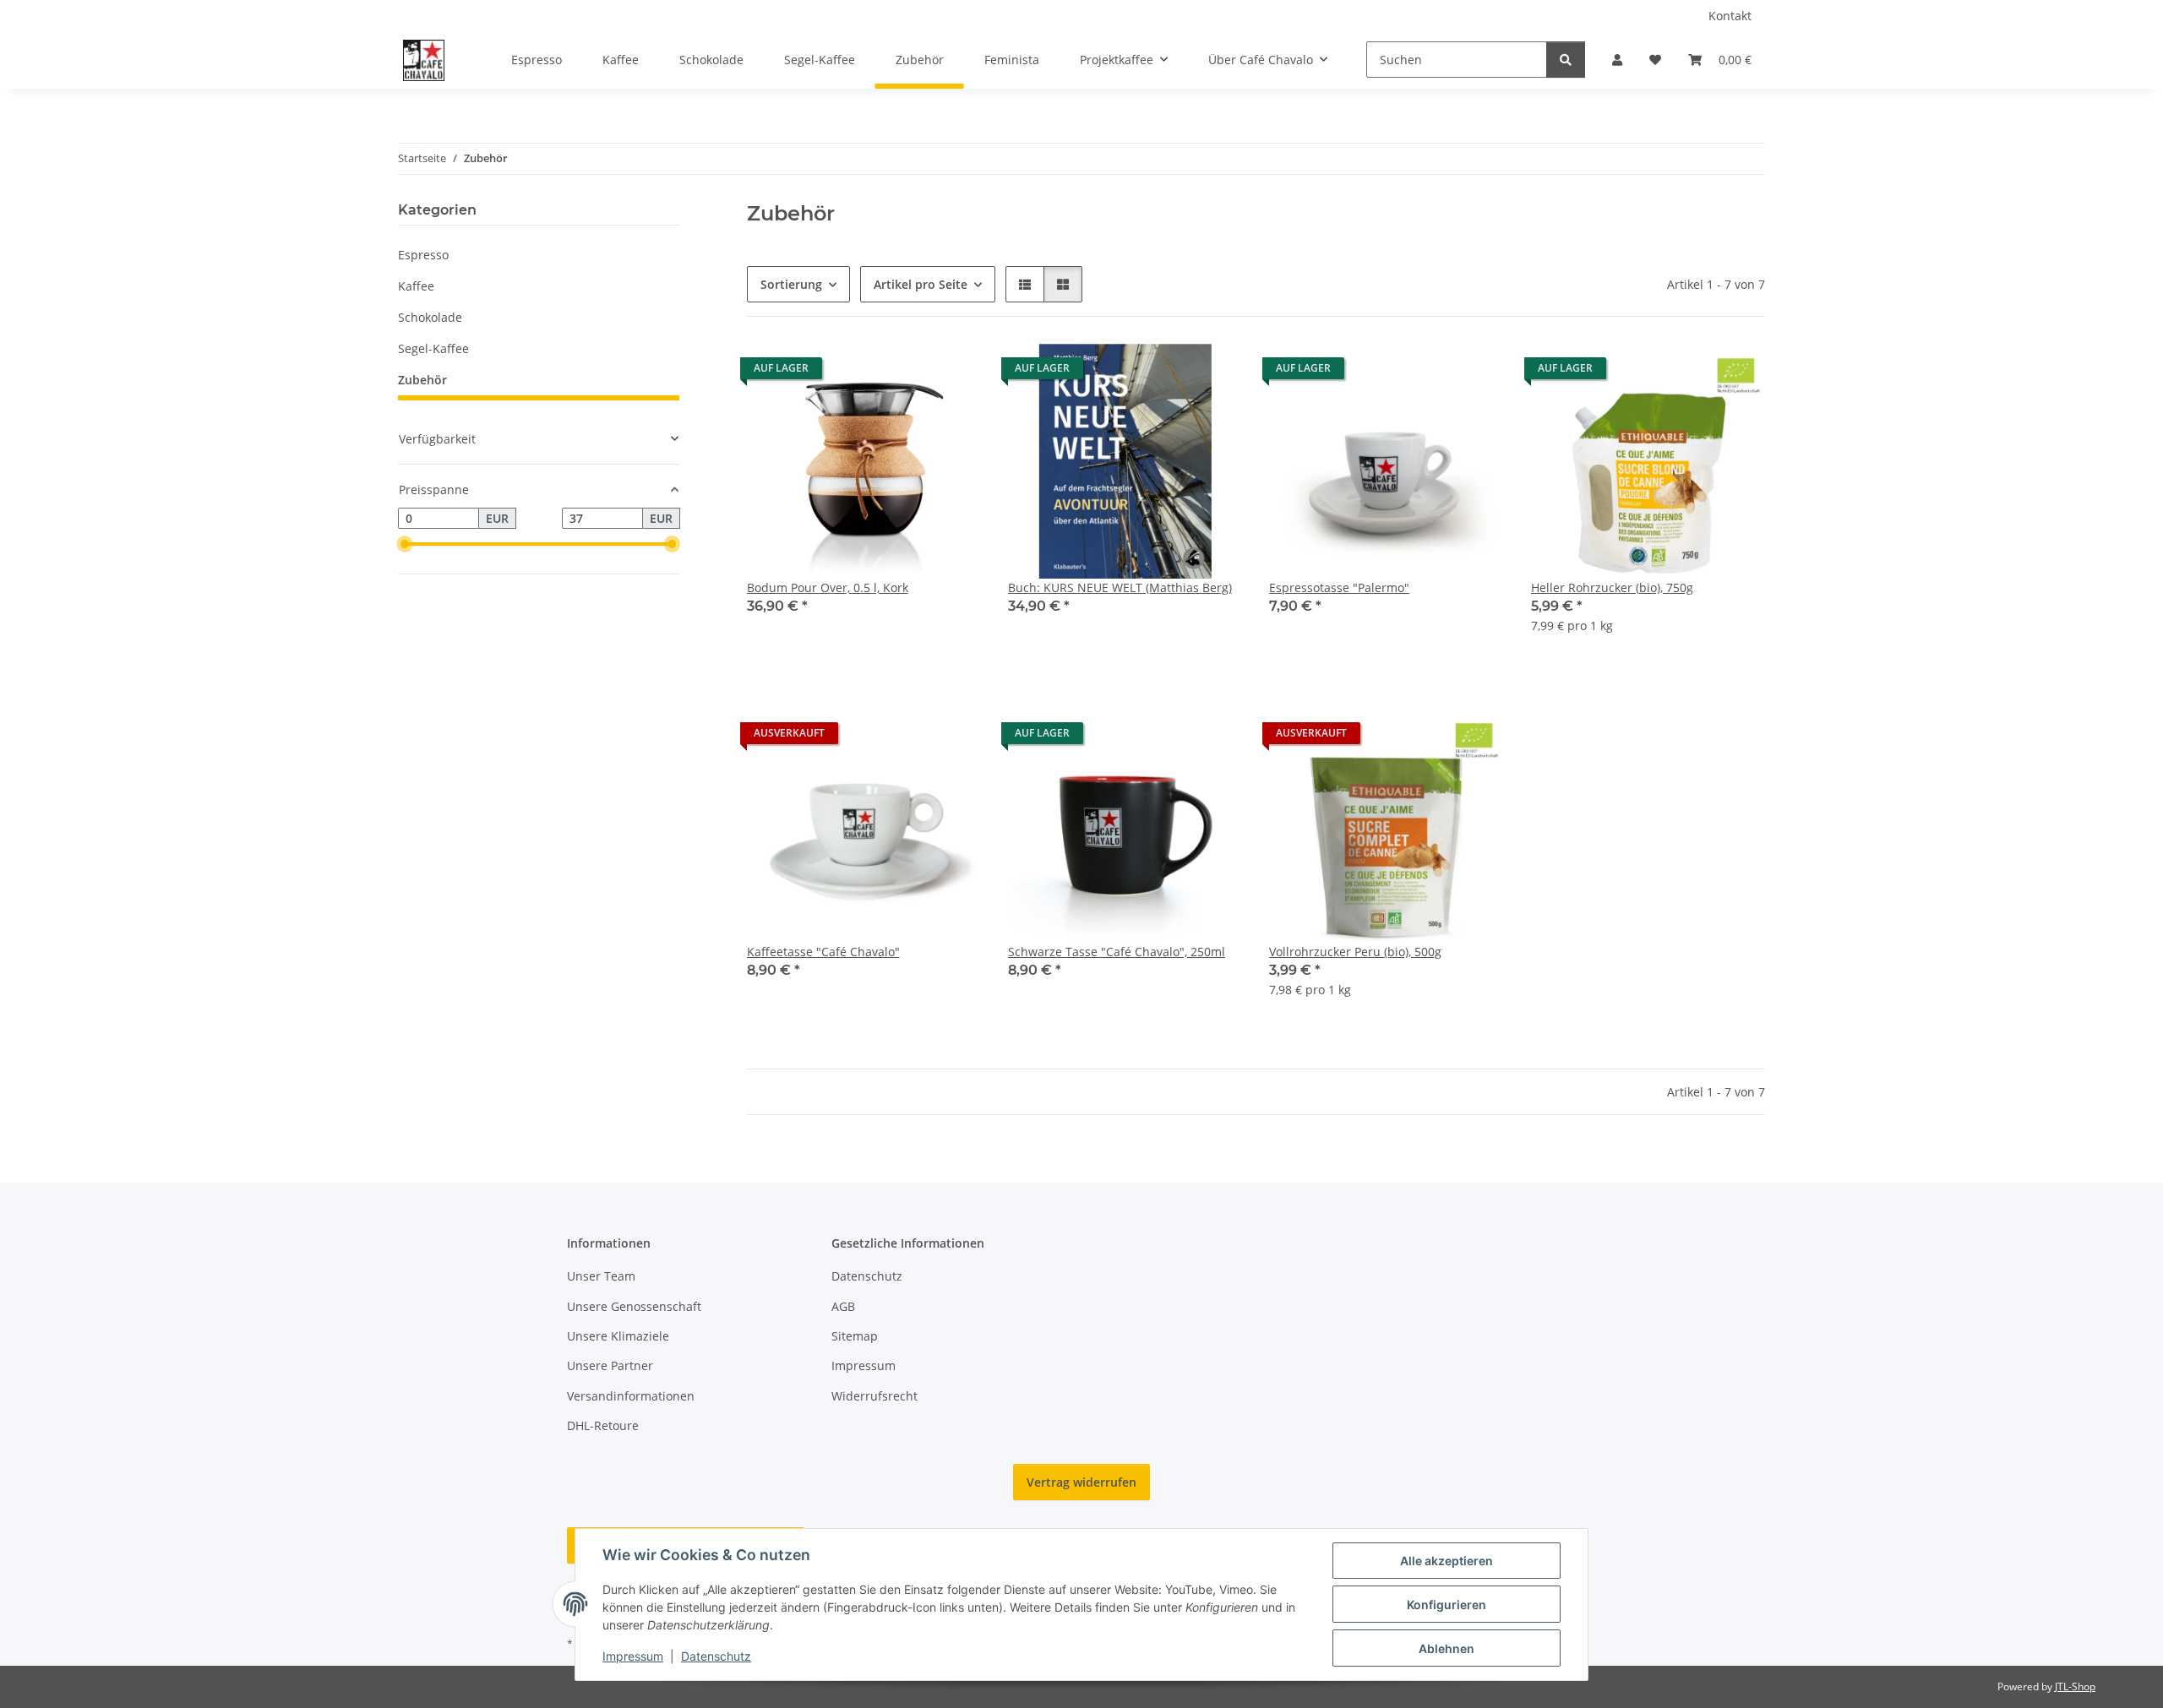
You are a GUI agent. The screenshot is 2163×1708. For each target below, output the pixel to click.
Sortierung (791, 284)
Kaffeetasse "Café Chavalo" (823, 952)
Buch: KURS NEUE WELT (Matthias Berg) (1120, 587)
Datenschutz (716, 1656)
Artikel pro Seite (921, 284)
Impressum (633, 1656)
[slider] (405, 545)
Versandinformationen (631, 1396)
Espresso (423, 255)
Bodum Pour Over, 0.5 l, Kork (828, 587)
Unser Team (601, 1276)
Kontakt (1730, 16)
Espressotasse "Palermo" (1339, 587)
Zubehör (422, 380)
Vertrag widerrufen (1081, 1482)
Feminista (1012, 60)
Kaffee (416, 286)
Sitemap (855, 1336)
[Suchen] (1566, 60)
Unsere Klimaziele (618, 1336)
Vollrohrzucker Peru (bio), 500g (1355, 952)
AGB (843, 1306)
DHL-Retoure (603, 1425)
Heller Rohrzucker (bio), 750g (1612, 587)
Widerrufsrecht (874, 1396)
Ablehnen (1447, 1648)
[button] (1617, 60)
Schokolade (430, 317)
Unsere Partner (610, 1365)
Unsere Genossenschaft (634, 1306)
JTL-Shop (2075, 1686)
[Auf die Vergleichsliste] (908, 373)
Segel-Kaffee (433, 348)
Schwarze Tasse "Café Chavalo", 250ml (1117, 952)
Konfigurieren (1447, 1605)
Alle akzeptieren (1447, 1561)
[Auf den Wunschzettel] (952, 373)
